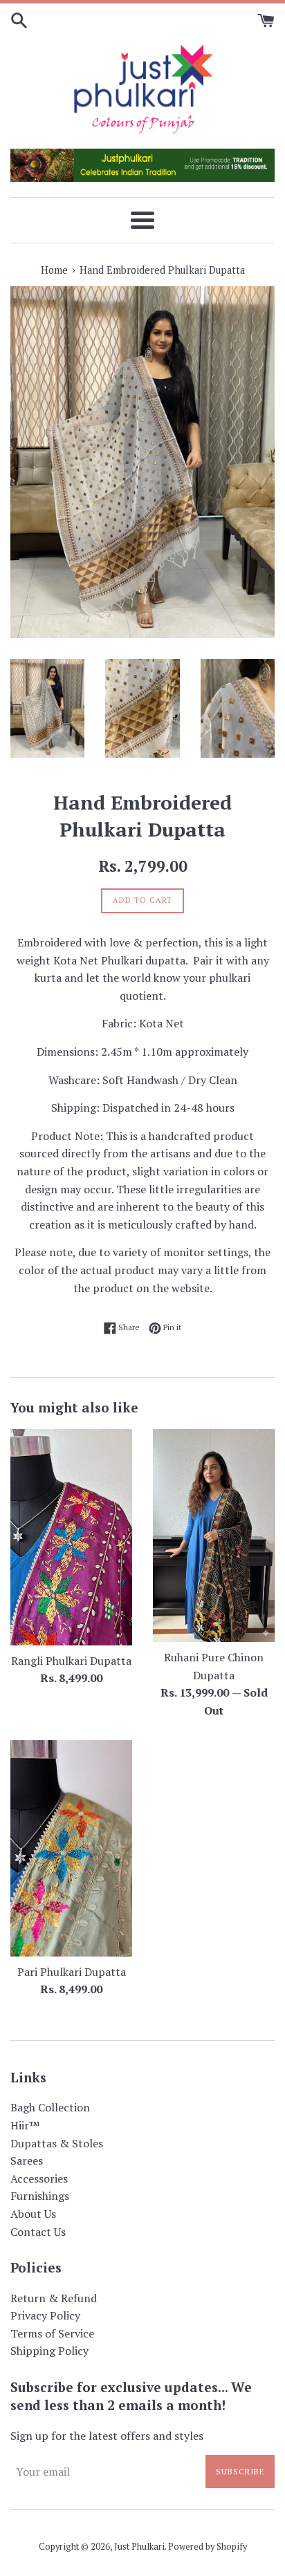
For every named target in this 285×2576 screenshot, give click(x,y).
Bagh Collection (50, 2107)
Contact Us (38, 2232)
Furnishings (40, 2196)
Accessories (39, 2178)
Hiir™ (25, 2125)
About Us (33, 2214)
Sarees (27, 2160)
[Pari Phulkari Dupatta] (71, 1848)
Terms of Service (52, 2333)
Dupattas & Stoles (57, 2143)
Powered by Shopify (208, 2547)
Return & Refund (54, 2298)
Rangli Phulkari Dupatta (71, 1661)
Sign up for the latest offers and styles (107, 2436)
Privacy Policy (45, 2315)
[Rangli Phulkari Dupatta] (71, 1537)
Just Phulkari (139, 2547)
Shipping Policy (49, 2351)
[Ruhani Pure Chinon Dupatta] (214, 1536)
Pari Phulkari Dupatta (72, 1972)
